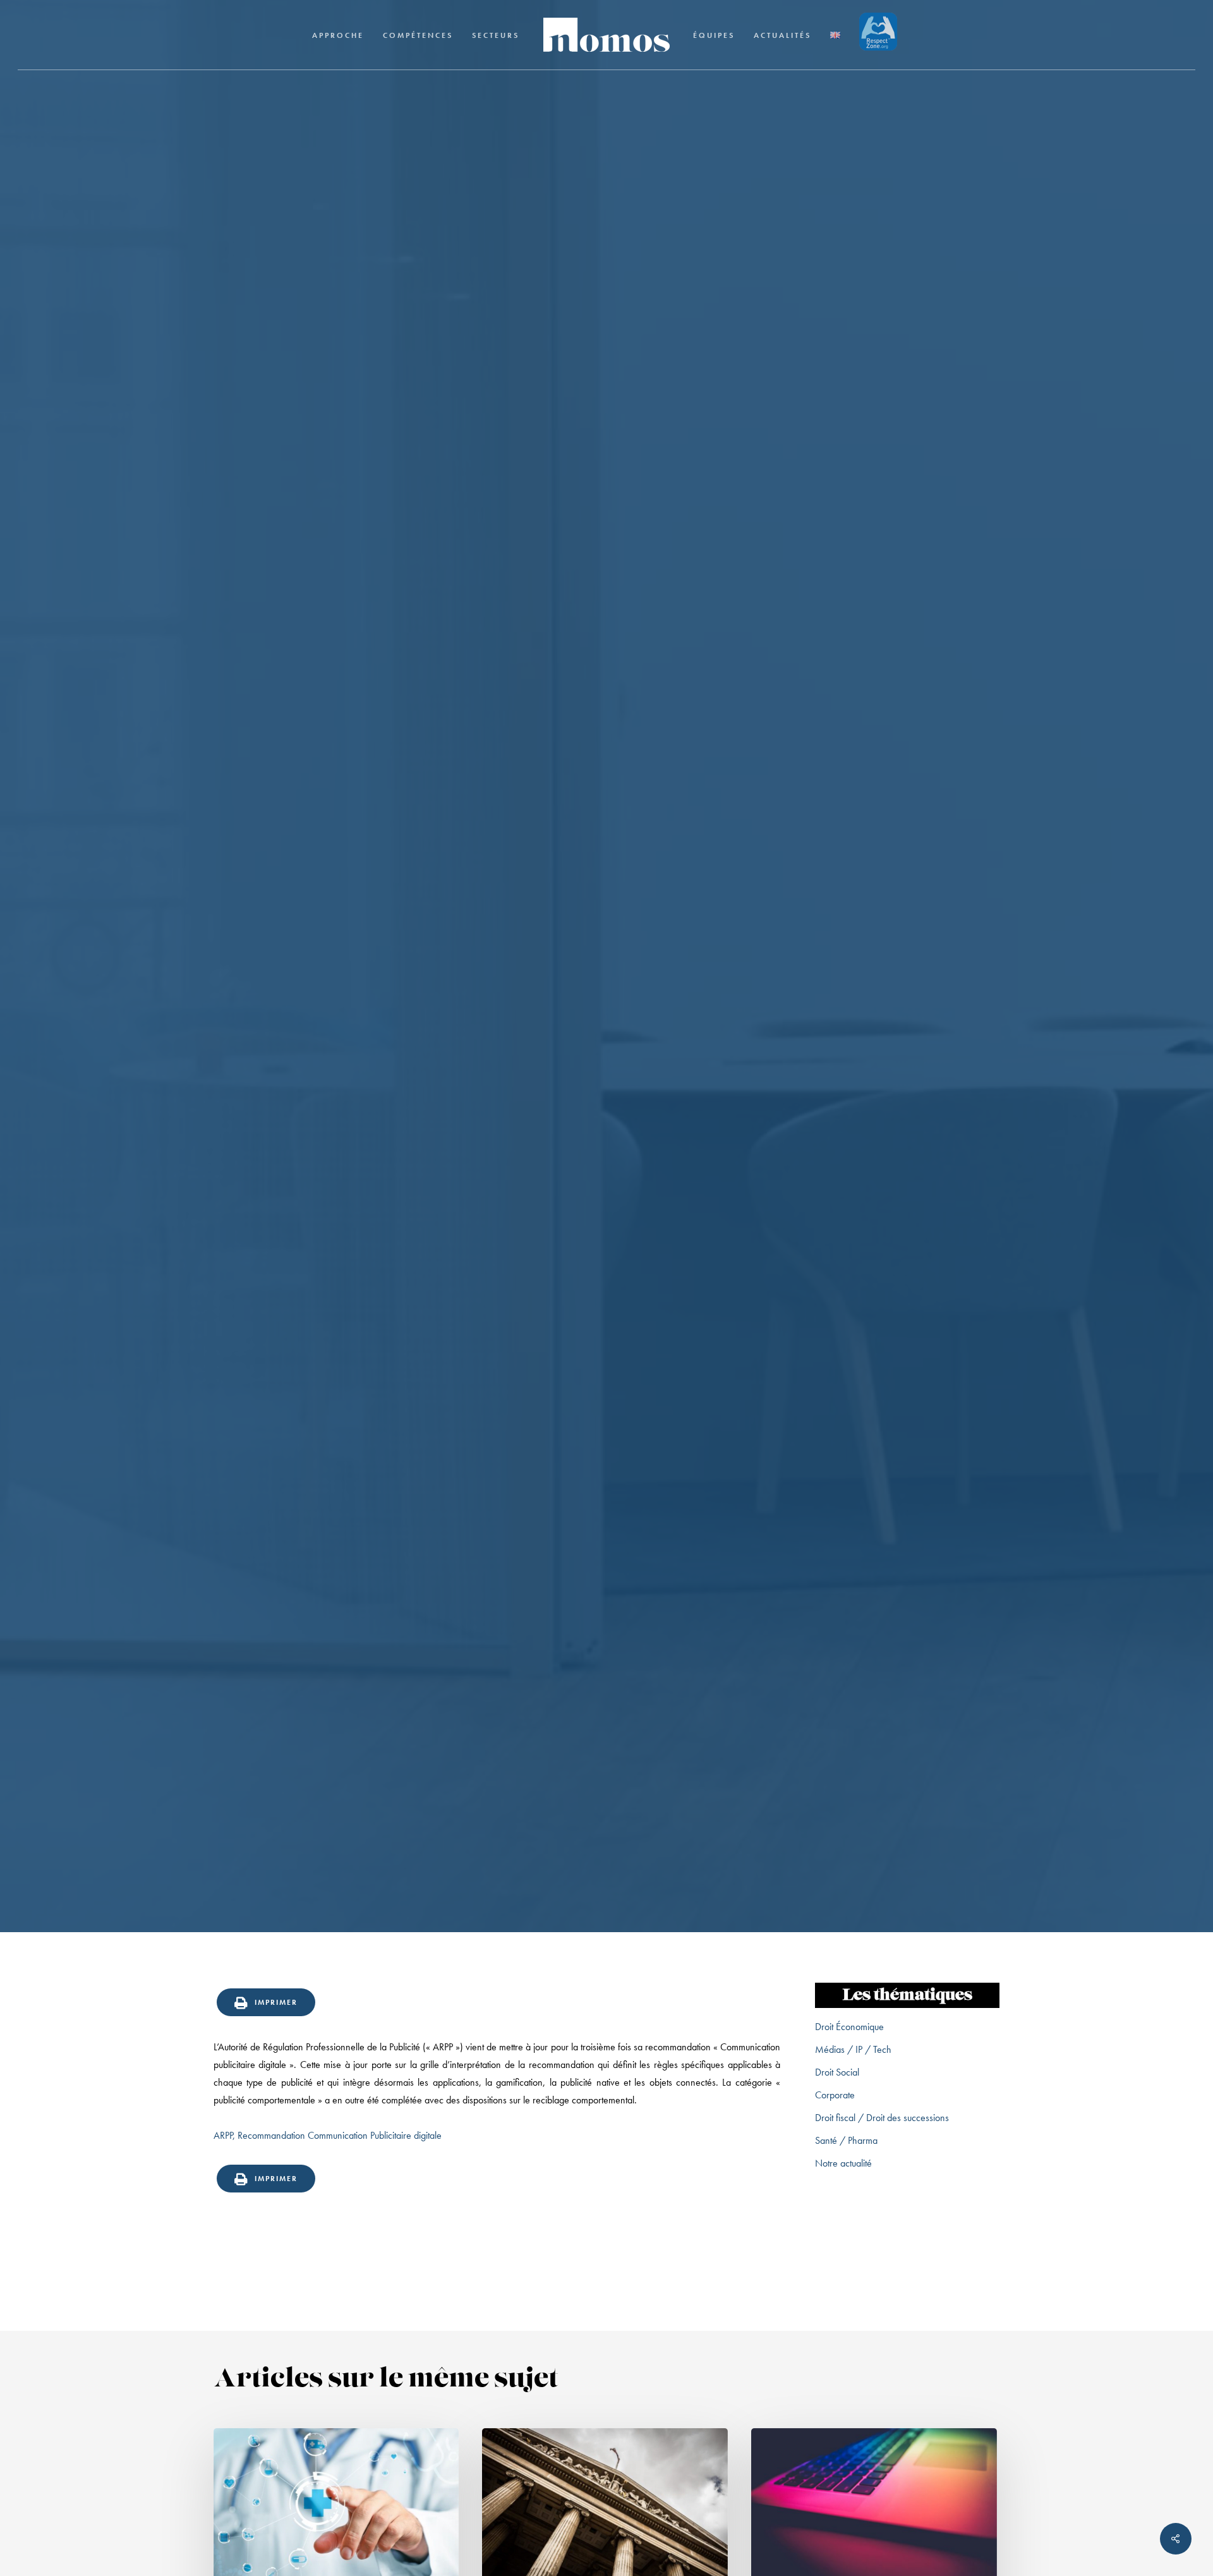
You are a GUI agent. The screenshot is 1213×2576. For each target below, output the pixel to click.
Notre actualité (843, 2163)
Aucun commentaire (678, 1157)
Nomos (503, 1157)
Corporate (835, 2095)
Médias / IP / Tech (853, 2049)
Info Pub (606, 1051)
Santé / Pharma (846, 2140)
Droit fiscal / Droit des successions (882, 2118)
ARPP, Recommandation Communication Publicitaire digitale (328, 2135)
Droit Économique (849, 2027)
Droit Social (837, 2072)
